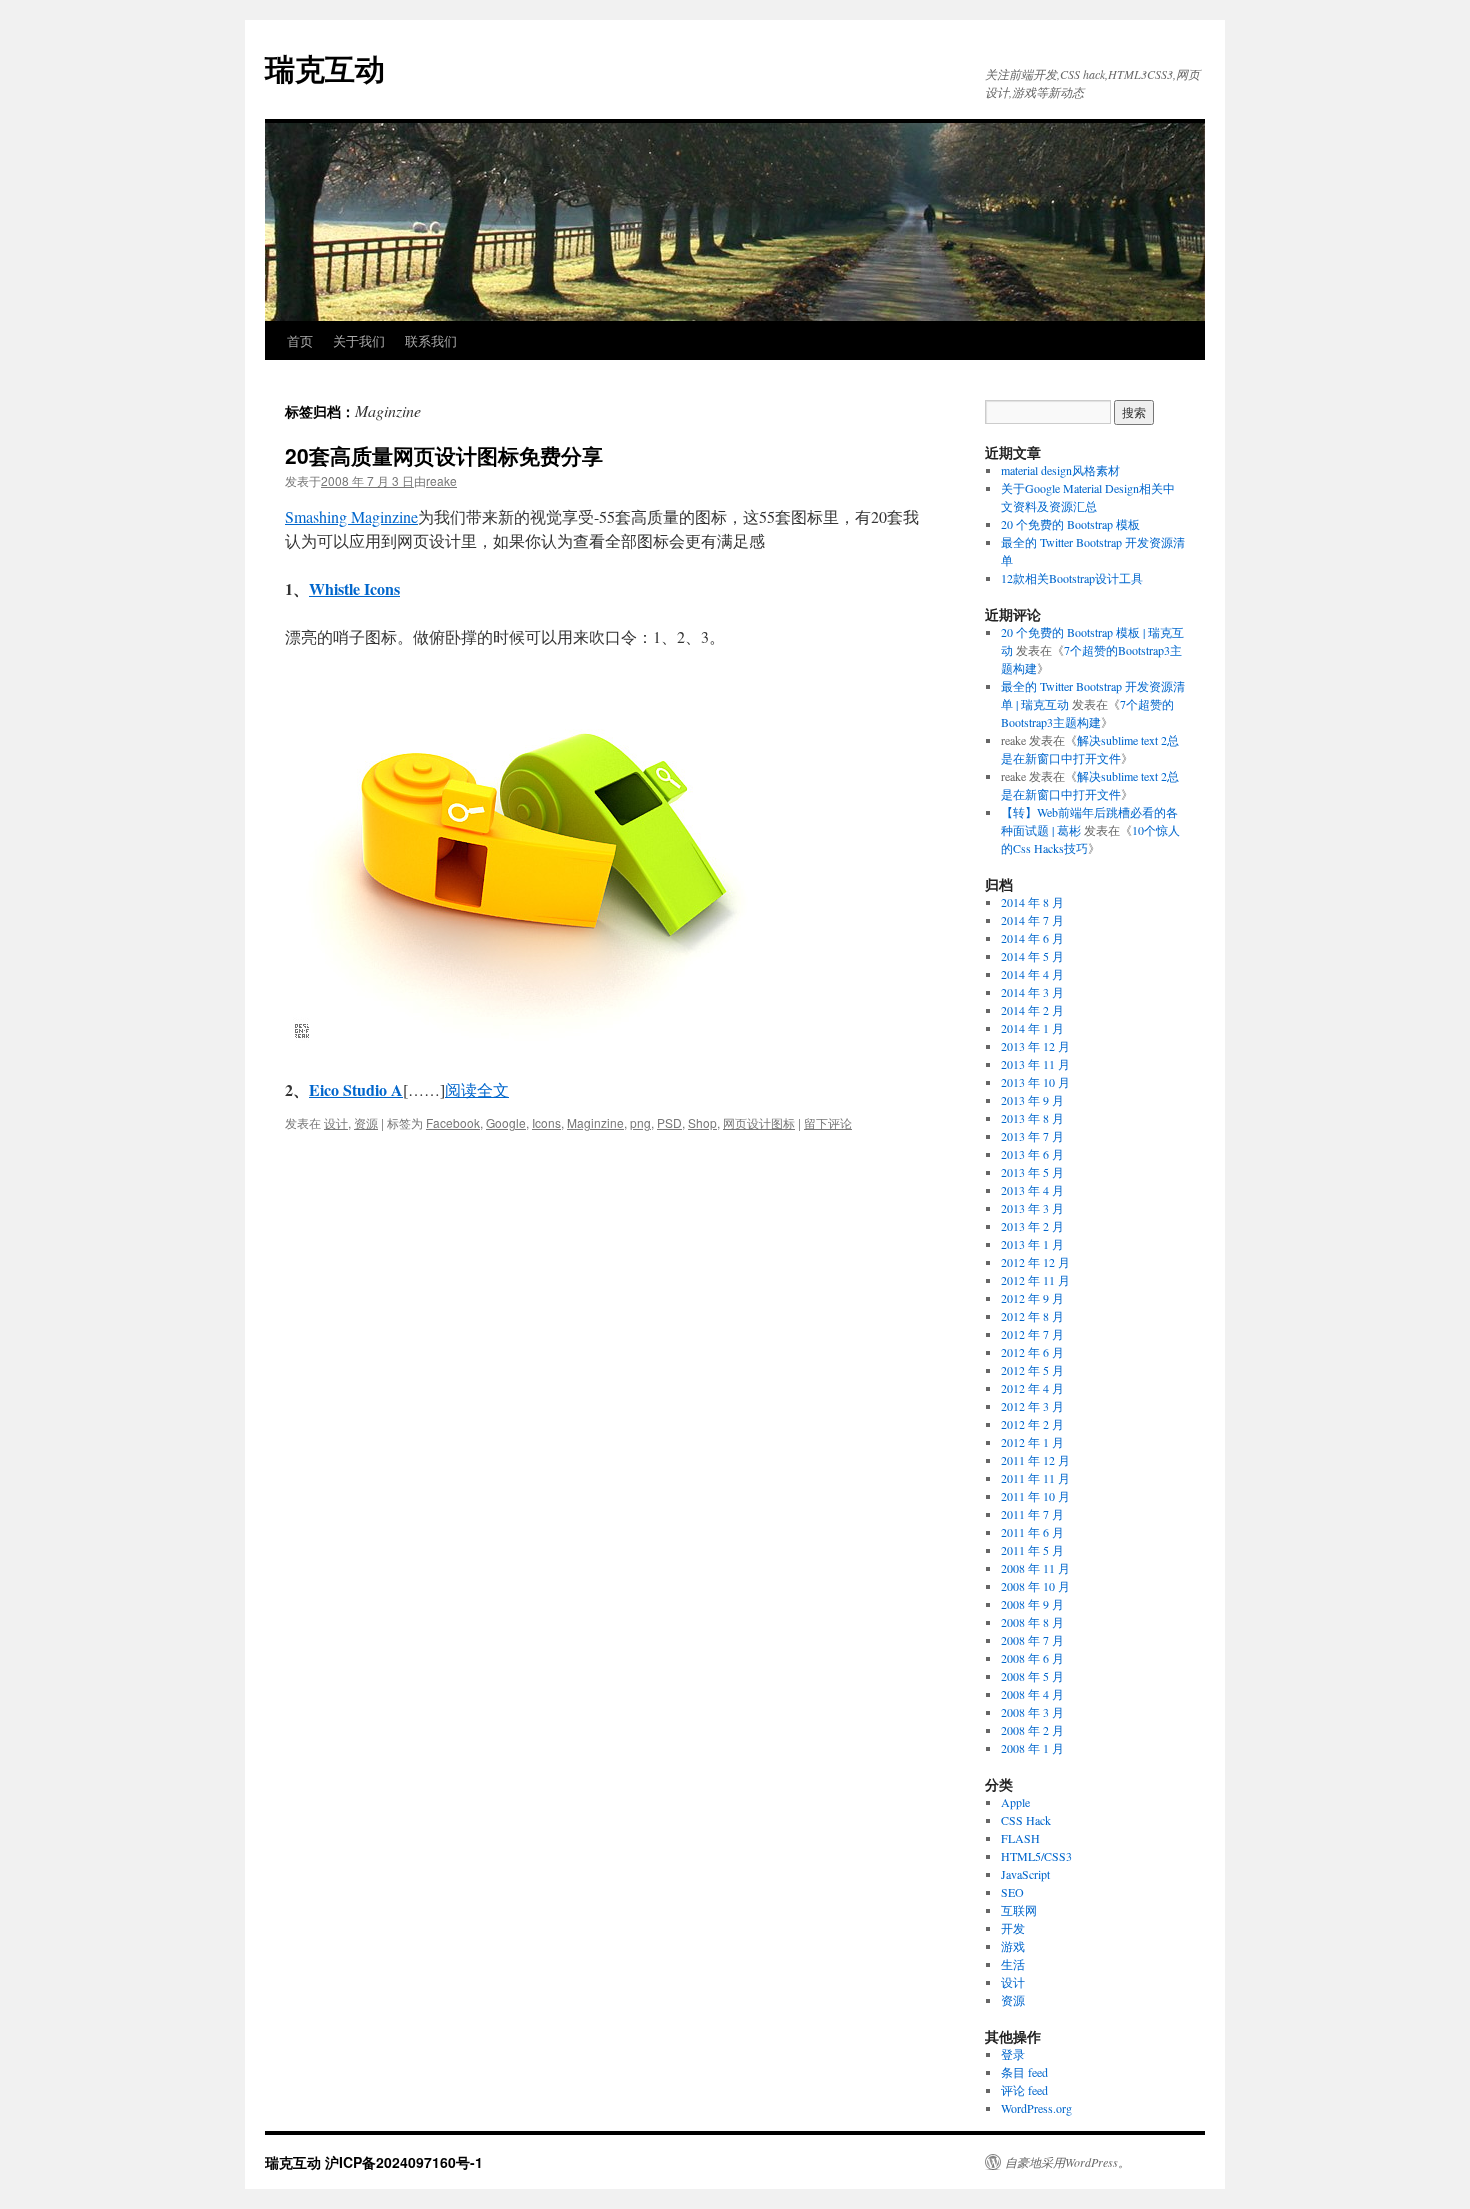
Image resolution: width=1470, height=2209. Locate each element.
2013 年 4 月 (1032, 1190)
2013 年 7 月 (1032, 1136)
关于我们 (359, 340)
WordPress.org (1036, 2108)
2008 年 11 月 (1035, 1568)
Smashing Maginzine (351, 516)
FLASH (1020, 1838)
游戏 (1013, 1946)
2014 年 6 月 (1032, 938)
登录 (1013, 2054)
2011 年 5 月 (1032, 1550)
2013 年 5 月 (1032, 1172)
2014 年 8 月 (1032, 902)
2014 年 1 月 (1032, 1028)
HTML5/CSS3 (1036, 1856)
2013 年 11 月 (1035, 1064)
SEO (1012, 1892)
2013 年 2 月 (1032, 1226)
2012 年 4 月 (1032, 1388)
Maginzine (595, 1122)
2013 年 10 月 (1035, 1082)
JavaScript (1025, 1874)
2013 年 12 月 (1035, 1046)
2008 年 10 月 (1035, 1586)
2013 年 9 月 (1032, 1100)
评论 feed (1024, 2090)
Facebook (453, 1122)
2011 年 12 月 (1035, 1460)
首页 (300, 340)
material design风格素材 (1060, 470)
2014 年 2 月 (1032, 1010)
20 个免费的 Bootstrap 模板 (1070, 524)
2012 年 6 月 (1032, 1352)
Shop (702, 1122)
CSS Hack (1026, 1820)
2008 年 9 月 (1032, 1604)
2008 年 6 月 (1032, 1658)
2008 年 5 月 (1032, 1676)
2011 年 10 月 (1035, 1496)
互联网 (1019, 1910)
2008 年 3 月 (1032, 1712)
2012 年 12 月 (1035, 1262)
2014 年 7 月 (1032, 920)
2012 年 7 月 (1032, 1334)
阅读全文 (477, 1089)
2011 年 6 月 (1032, 1532)
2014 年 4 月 (1032, 974)
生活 (1013, 1964)
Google (506, 1122)
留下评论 (828, 1122)
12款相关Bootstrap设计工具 (1072, 578)
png (640, 1122)
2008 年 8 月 (1032, 1622)
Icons (546, 1122)
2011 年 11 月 (1035, 1478)
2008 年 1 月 (1032, 1748)
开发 (1013, 1928)
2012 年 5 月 (1032, 1370)
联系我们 (431, 340)
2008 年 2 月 (1032, 1730)
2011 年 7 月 (1032, 1514)
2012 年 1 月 (1032, 1442)
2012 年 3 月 (1032, 1406)
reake (441, 480)
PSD (669, 1122)
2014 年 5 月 (1032, 956)
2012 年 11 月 (1035, 1280)
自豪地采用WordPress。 (1067, 2162)
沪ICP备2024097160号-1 (404, 2162)
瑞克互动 (325, 67)
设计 (336, 1122)
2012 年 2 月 (1032, 1424)
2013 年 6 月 (1032, 1154)
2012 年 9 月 (1032, 1298)
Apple (1015, 1802)
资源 (366, 1122)
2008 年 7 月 (1032, 1640)
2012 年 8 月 (1032, 1316)
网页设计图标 (759, 1122)
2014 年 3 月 (1032, 992)
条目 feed (1024, 2072)
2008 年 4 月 (1032, 1694)
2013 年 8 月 (1032, 1118)
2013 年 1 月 (1032, 1244)
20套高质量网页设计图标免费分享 (444, 455)
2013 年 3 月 (1032, 1208)
